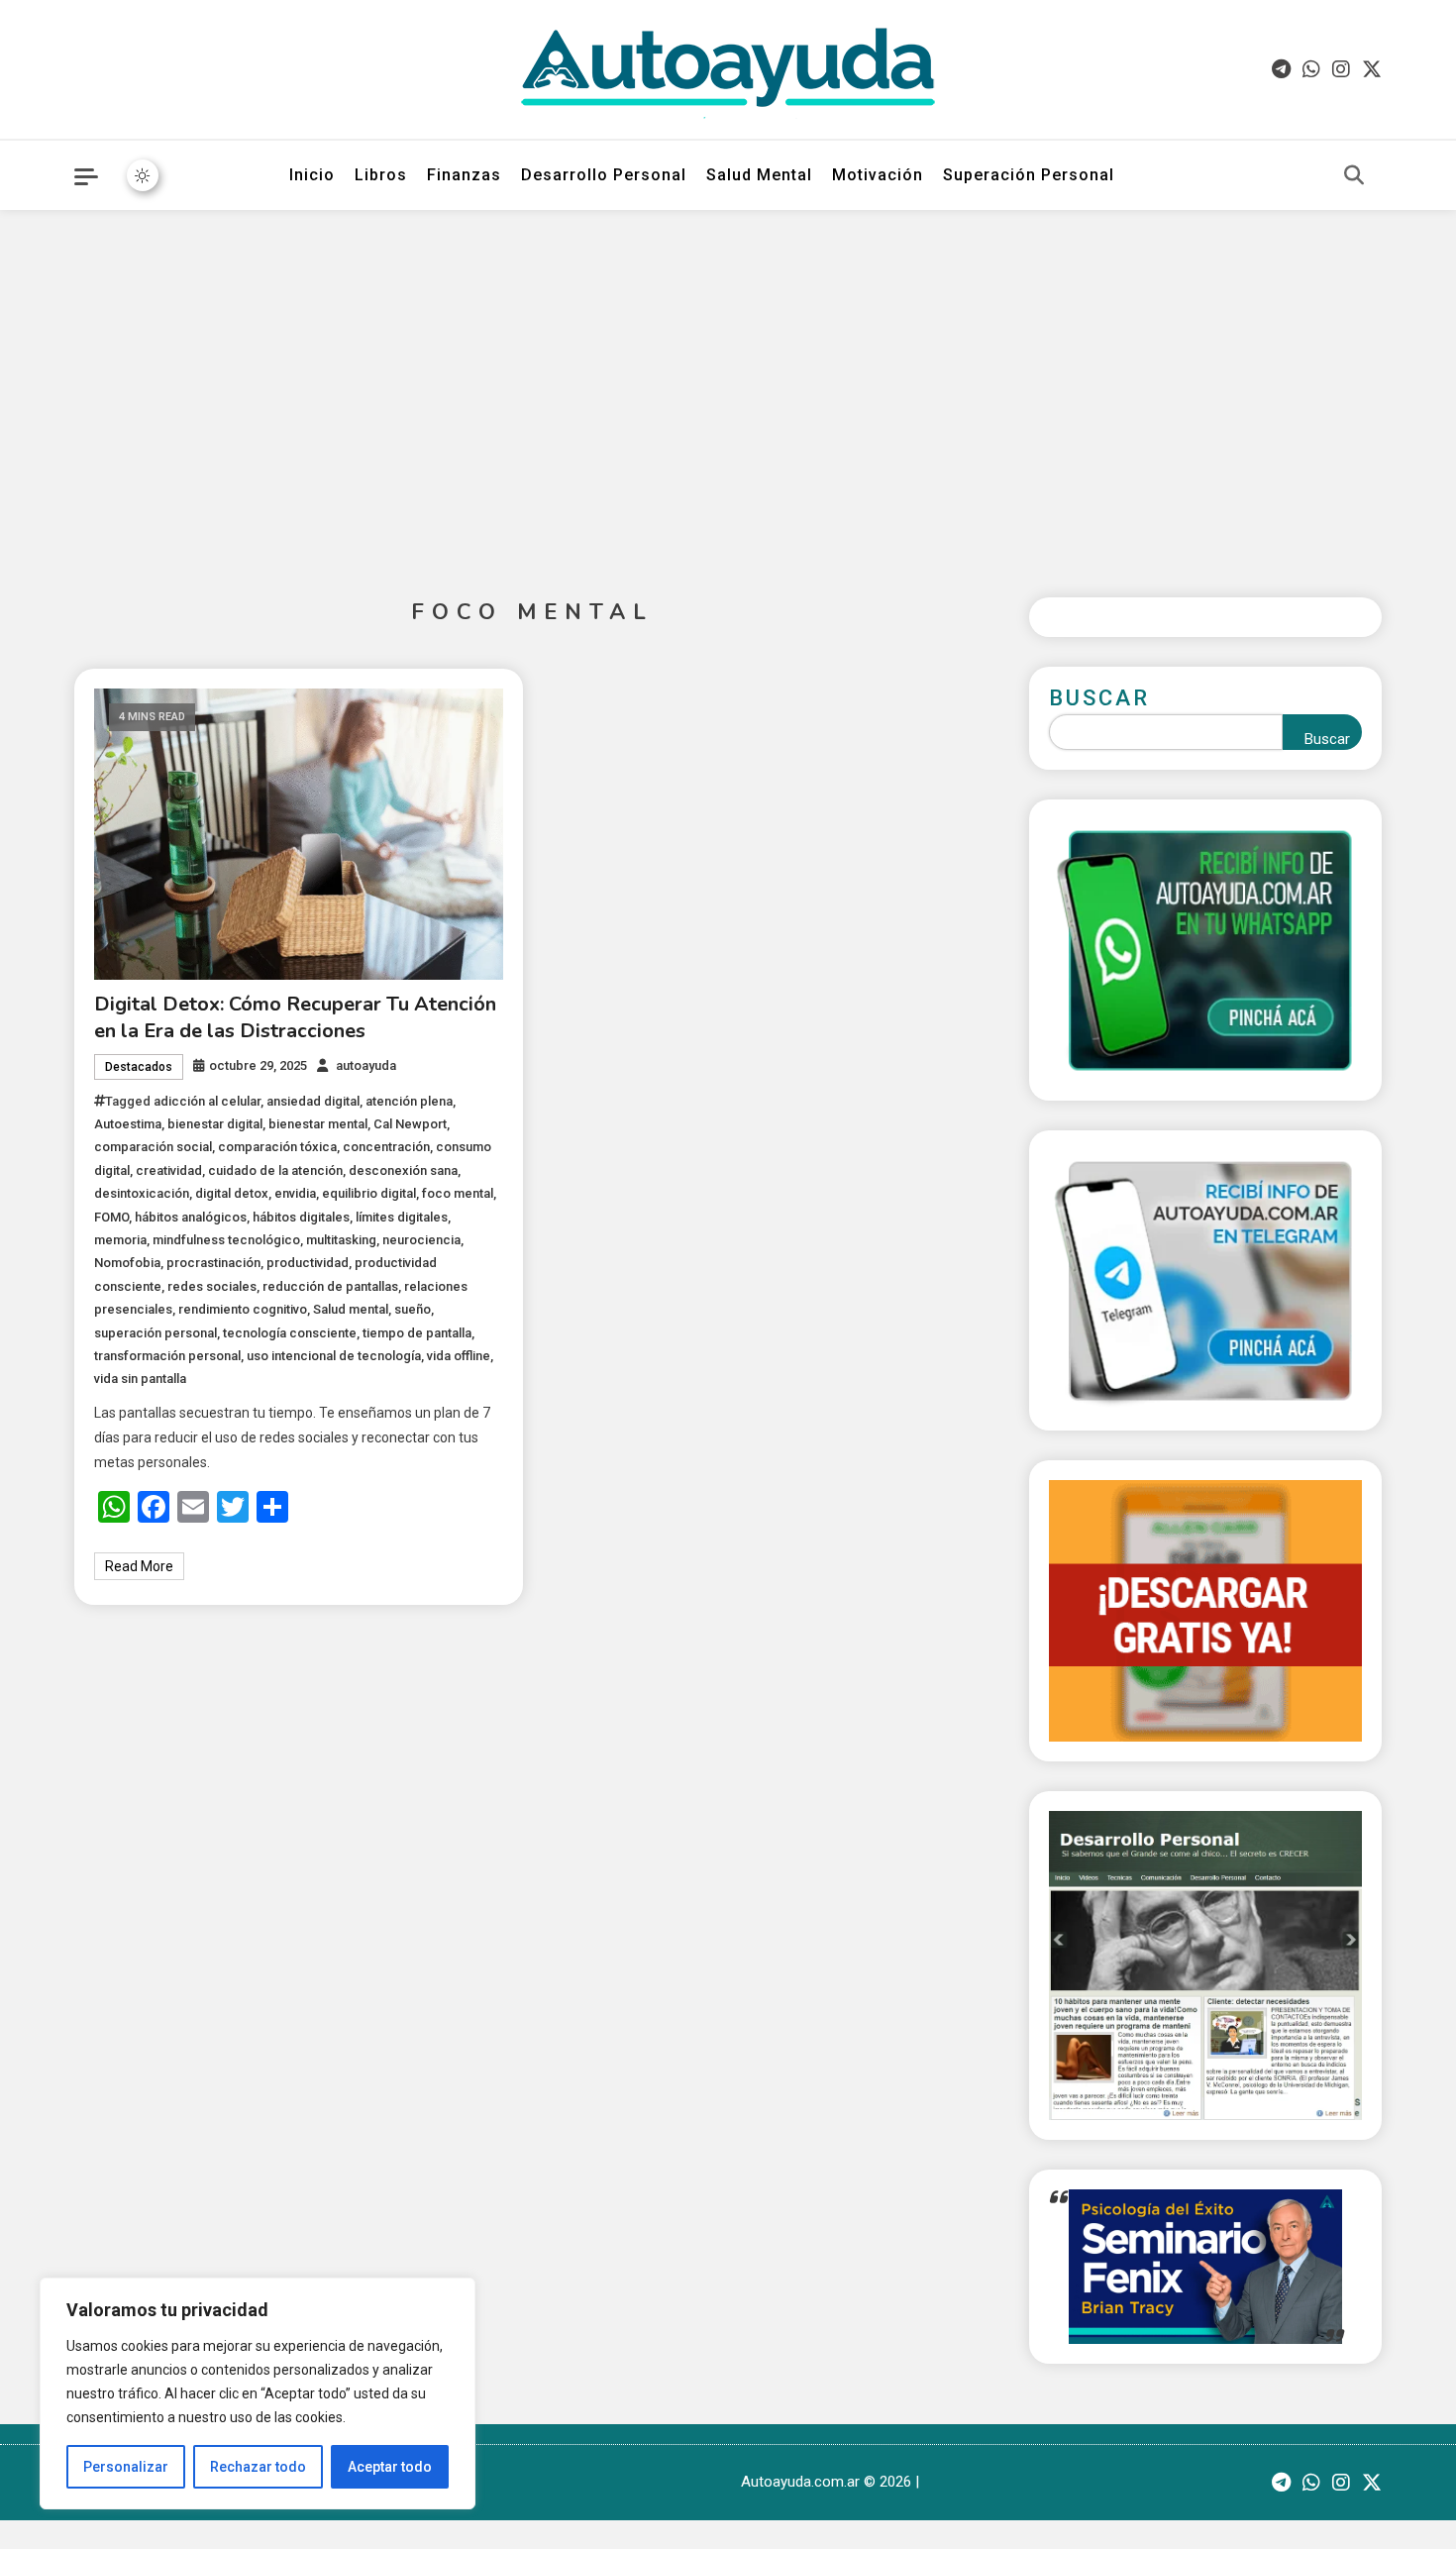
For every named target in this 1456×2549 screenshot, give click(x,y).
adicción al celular (207, 1101)
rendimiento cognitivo (243, 1309)
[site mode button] (143, 175)
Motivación (878, 175)
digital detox (232, 1193)
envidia (295, 1193)
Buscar (1099, 698)
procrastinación (213, 1263)
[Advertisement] (728, 388)
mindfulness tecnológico (226, 1240)
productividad (308, 1263)
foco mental (458, 1193)
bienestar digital (215, 1124)
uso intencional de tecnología (334, 1356)
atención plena (409, 1101)
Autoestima (128, 1124)
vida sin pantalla (140, 1379)
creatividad (169, 1170)
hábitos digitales (301, 1217)
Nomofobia (127, 1263)
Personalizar (126, 2467)
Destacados (139, 1067)
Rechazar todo (258, 2467)
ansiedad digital (313, 1101)
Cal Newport (410, 1124)
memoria (120, 1240)
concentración (386, 1147)
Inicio (312, 175)
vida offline (459, 1356)
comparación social (153, 1147)
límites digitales (402, 1217)
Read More (139, 1566)
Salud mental (351, 1309)
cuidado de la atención (275, 1170)
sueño (413, 1309)
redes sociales (212, 1286)
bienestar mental (318, 1124)
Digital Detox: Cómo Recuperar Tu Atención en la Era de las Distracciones (295, 1017)
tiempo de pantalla (417, 1333)
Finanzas (464, 175)
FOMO (111, 1217)
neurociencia (421, 1240)
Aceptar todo (390, 2467)
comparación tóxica (277, 1147)
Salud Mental (759, 175)
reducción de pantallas (330, 1286)
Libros (381, 175)
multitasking (341, 1240)
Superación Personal (1029, 175)
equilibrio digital (369, 1193)
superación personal (156, 1333)
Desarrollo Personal (604, 175)
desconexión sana (403, 1170)
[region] (258, 2393)
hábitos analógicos (191, 1217)
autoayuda (366, 1065)
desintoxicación (142, 1193)
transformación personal (167, 1356)
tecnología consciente (290, 1333)
